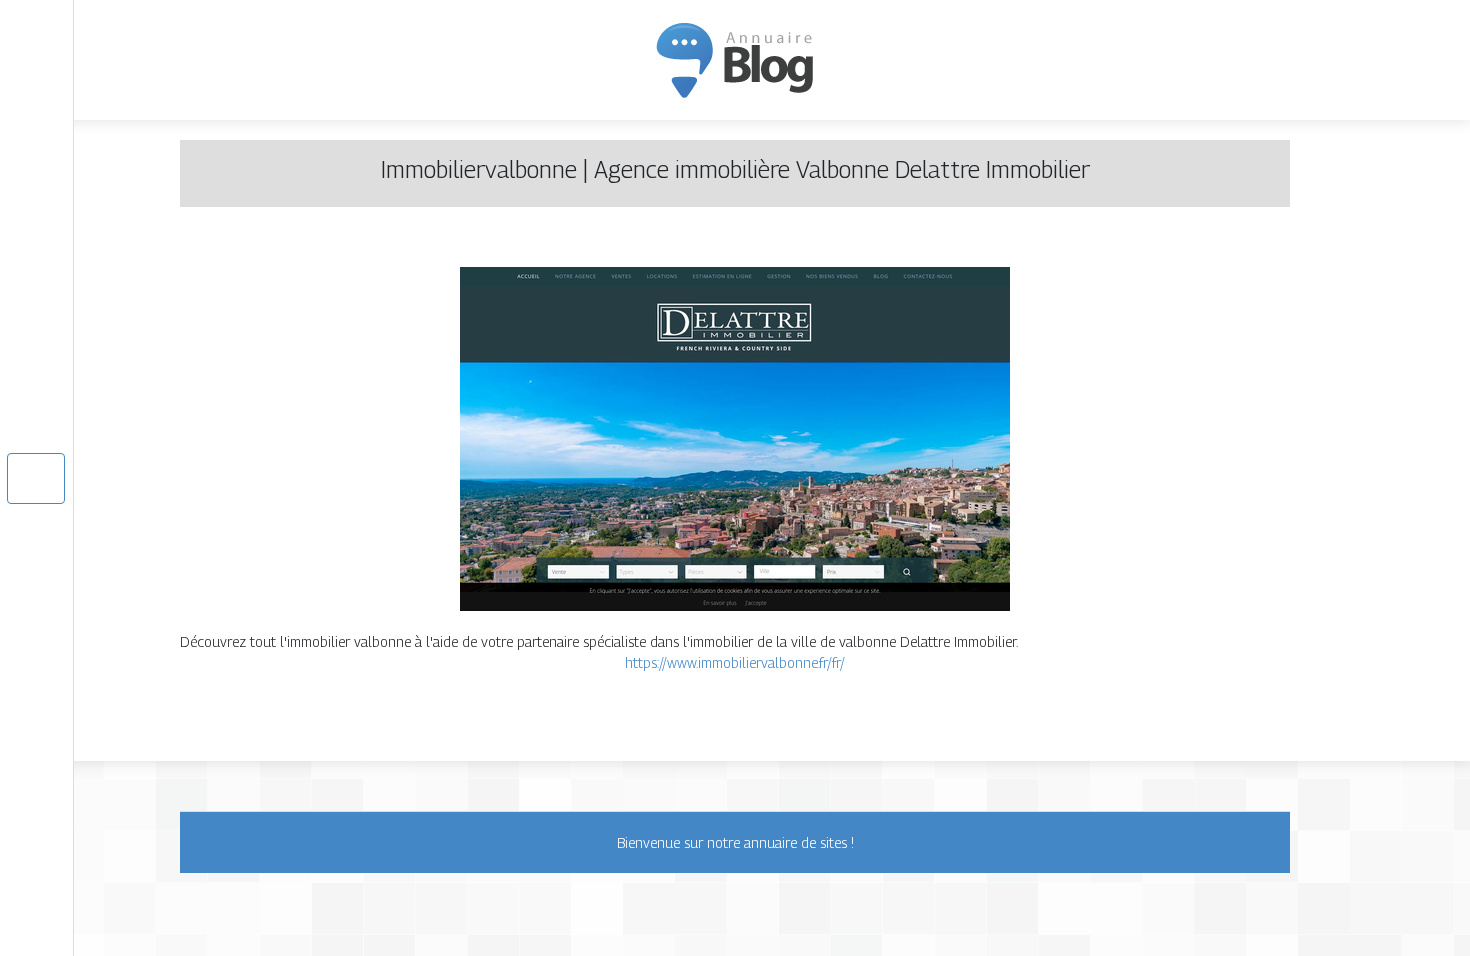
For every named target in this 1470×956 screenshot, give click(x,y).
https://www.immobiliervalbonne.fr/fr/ (735, 662)
